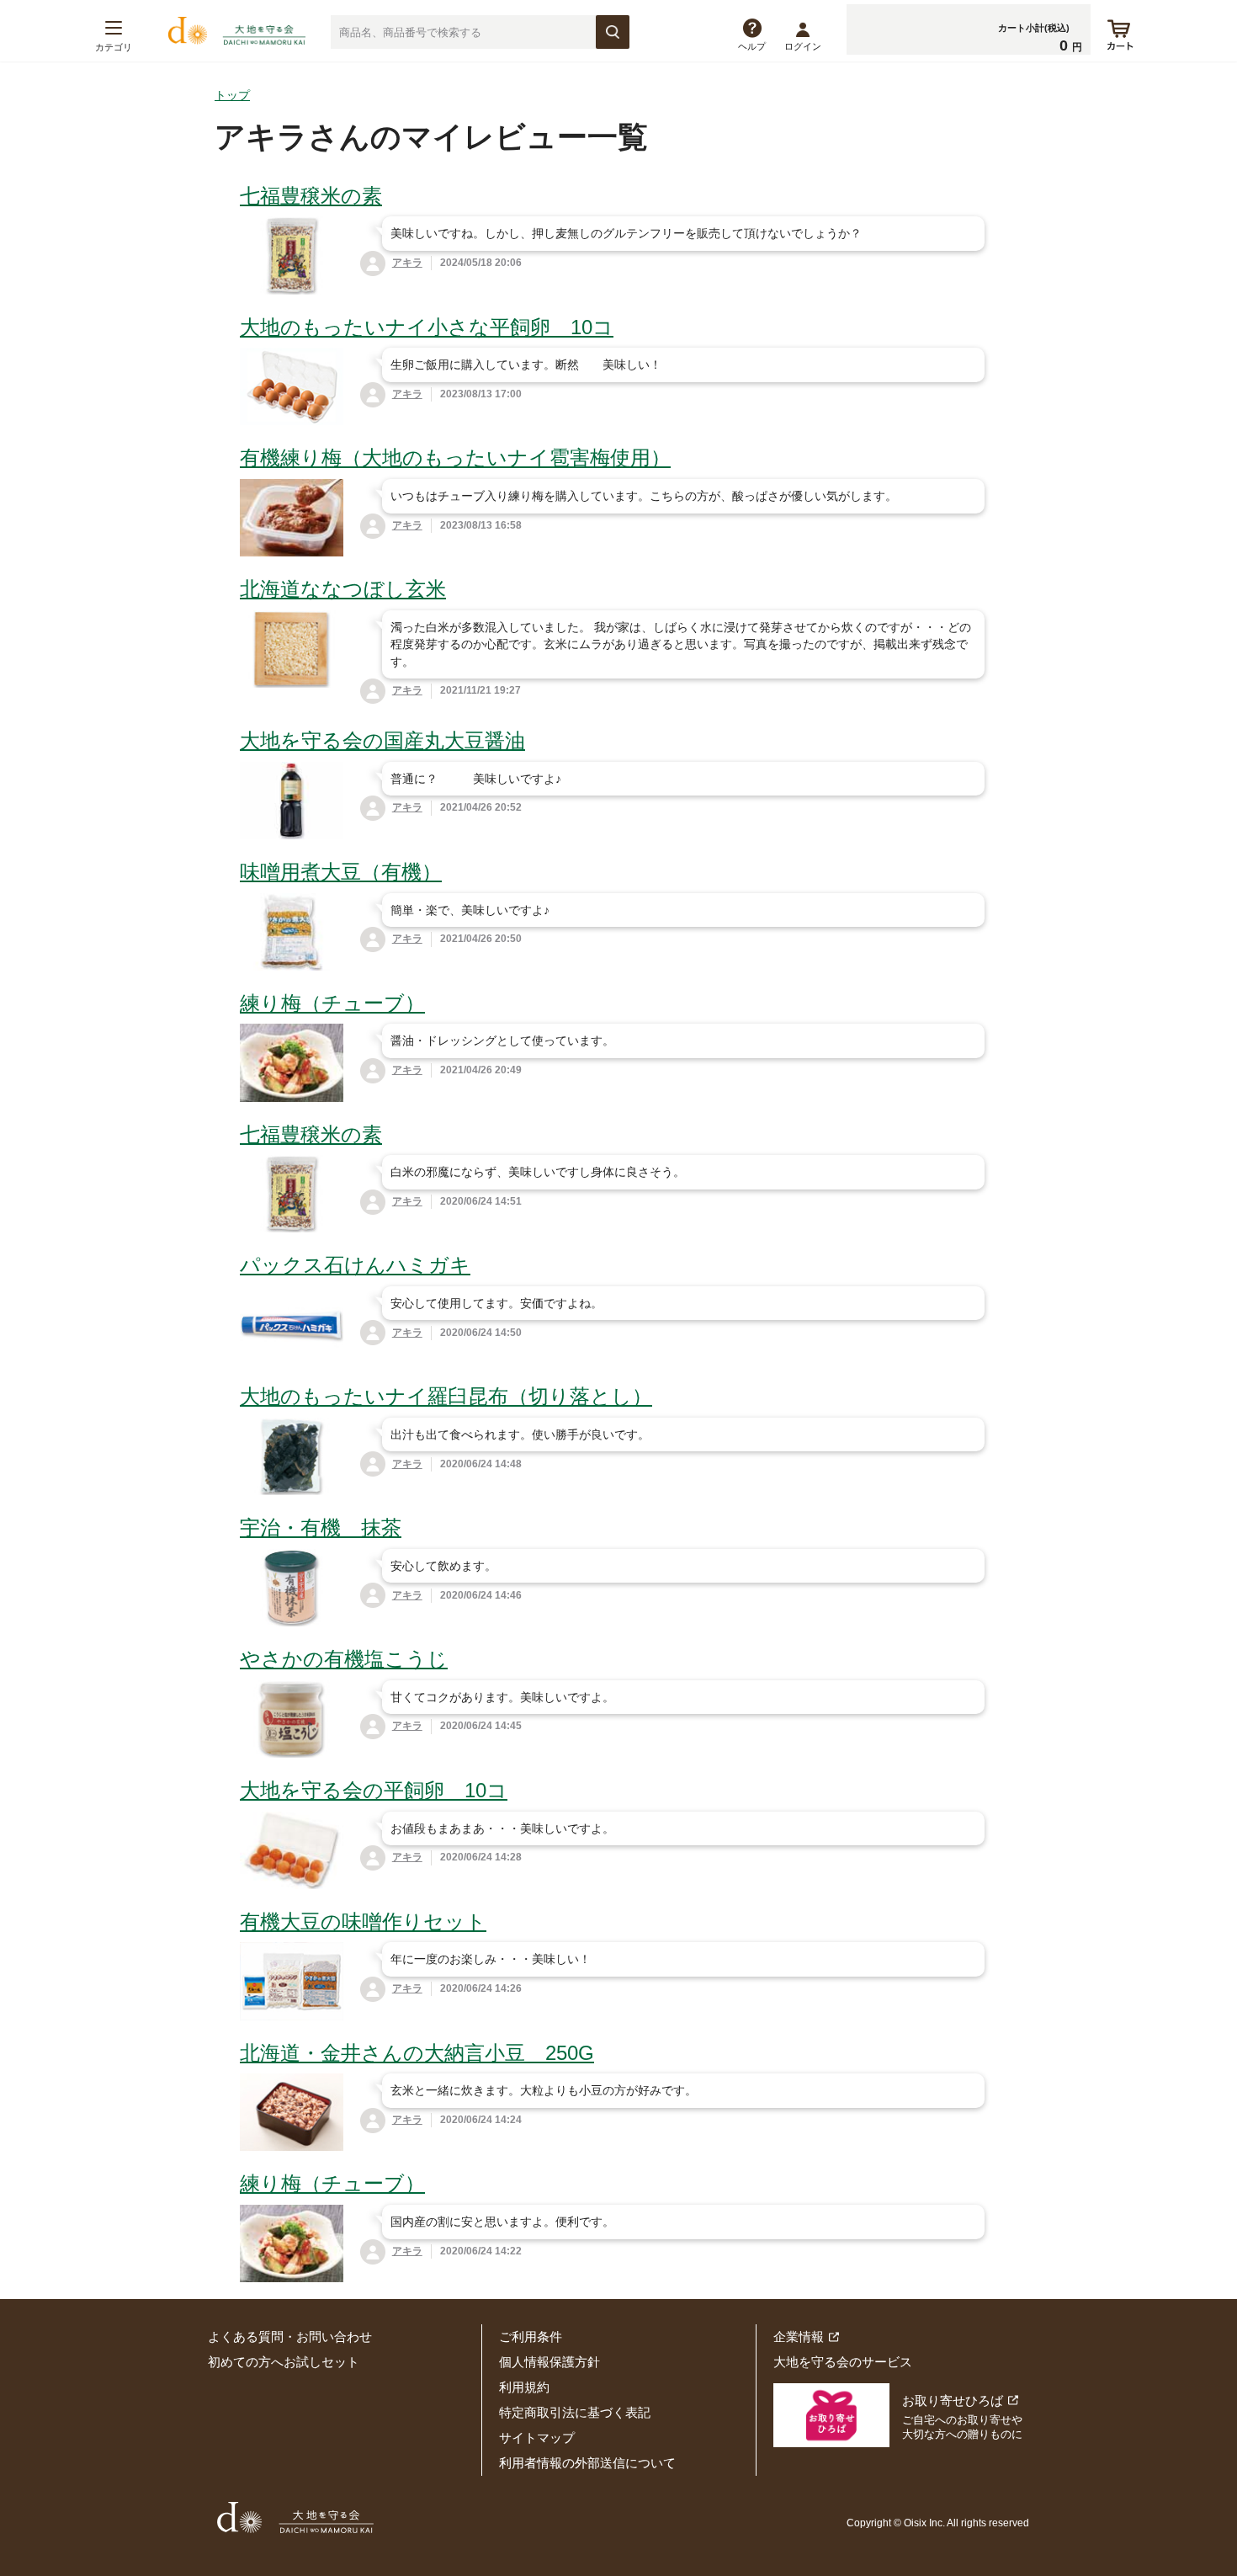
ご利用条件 (531, 2336)
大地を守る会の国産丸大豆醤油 (382, 740)
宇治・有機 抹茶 (321, 1528)
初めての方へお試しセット (284, 2362)
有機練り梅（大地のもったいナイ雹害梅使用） (455, 458)
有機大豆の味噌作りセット (363, 1921)
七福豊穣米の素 (311, 196)
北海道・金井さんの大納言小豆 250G (417, 2053)
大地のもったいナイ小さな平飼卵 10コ (427, 327)
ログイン (803, 46)
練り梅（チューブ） (332, 1003)
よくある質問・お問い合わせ (290, 2336)
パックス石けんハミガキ (355, 1265)
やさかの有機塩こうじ (344, 1659)
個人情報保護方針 (549, 2362)
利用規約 (524, 2387)
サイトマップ (537, 2438)
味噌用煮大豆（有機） (341, 872)
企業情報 (799, 2336)
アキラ (407, 263)
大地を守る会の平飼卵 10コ (374, 1790)
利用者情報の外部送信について (587, 2463)
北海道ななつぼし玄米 (343, 589)
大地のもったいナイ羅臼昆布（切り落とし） (446, 1396)
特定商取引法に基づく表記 (575, 2412)
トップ (232, 95)
